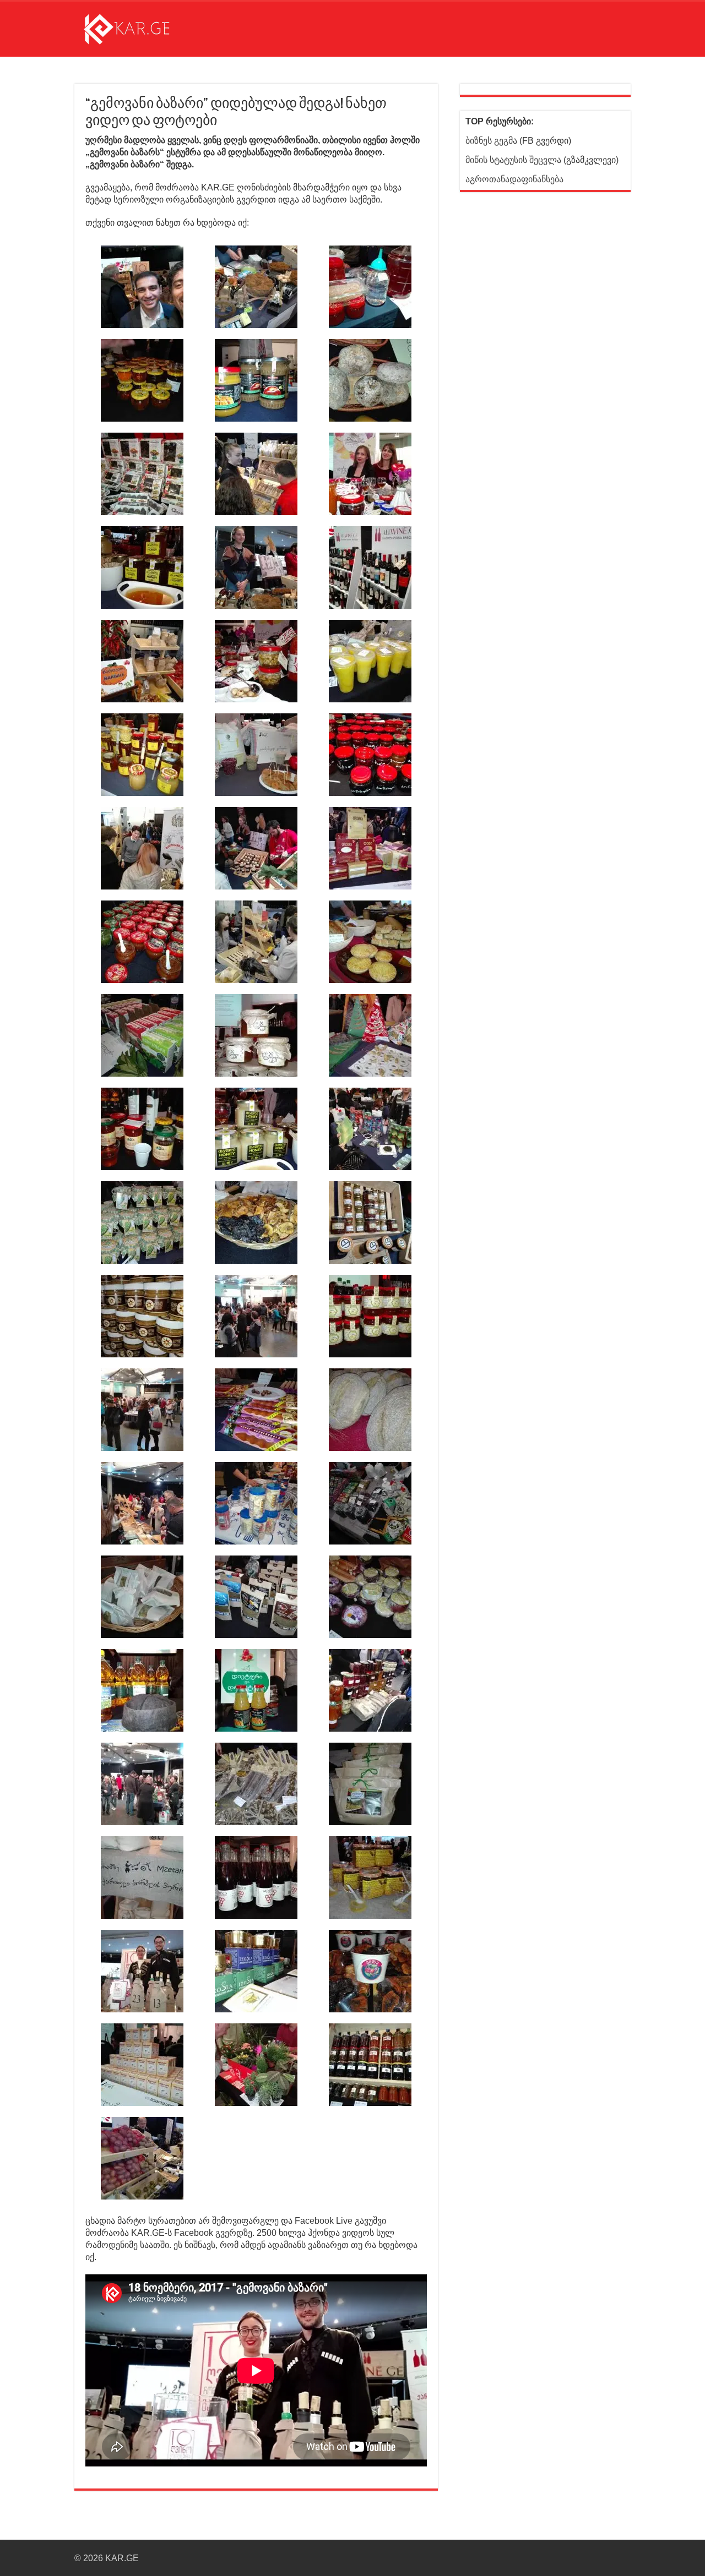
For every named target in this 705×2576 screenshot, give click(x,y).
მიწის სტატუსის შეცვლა (513, 160)
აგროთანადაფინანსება (514, 179)
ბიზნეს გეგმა (491, 141)
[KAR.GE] (135, 27)
